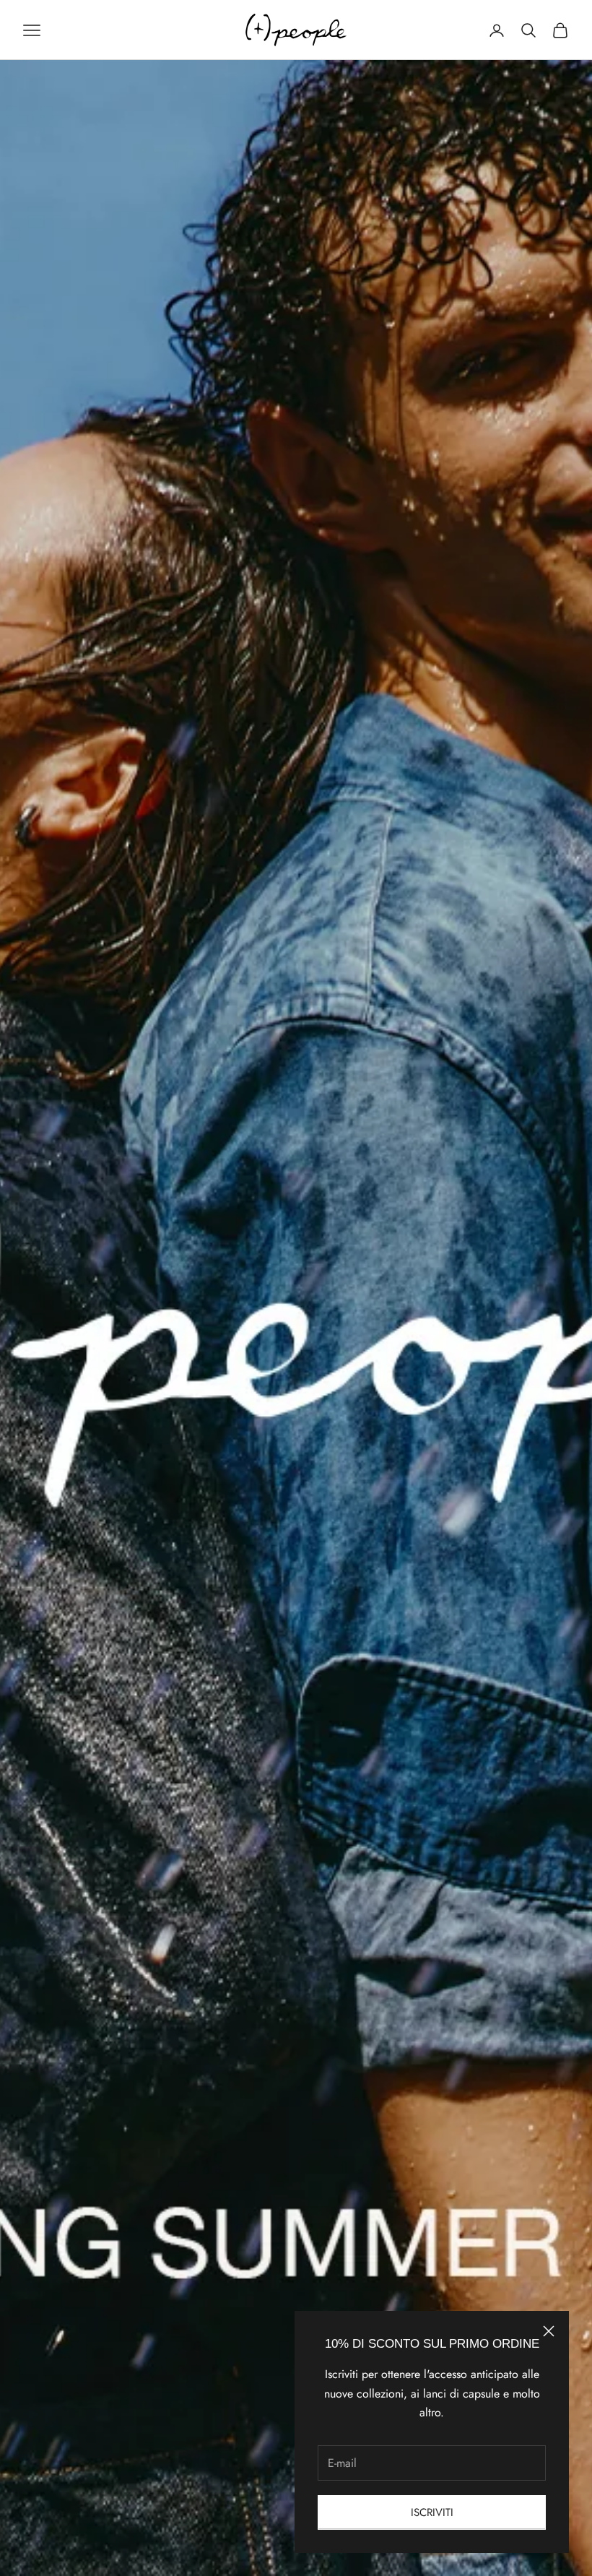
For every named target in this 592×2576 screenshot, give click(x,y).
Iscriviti (432, 2512)
